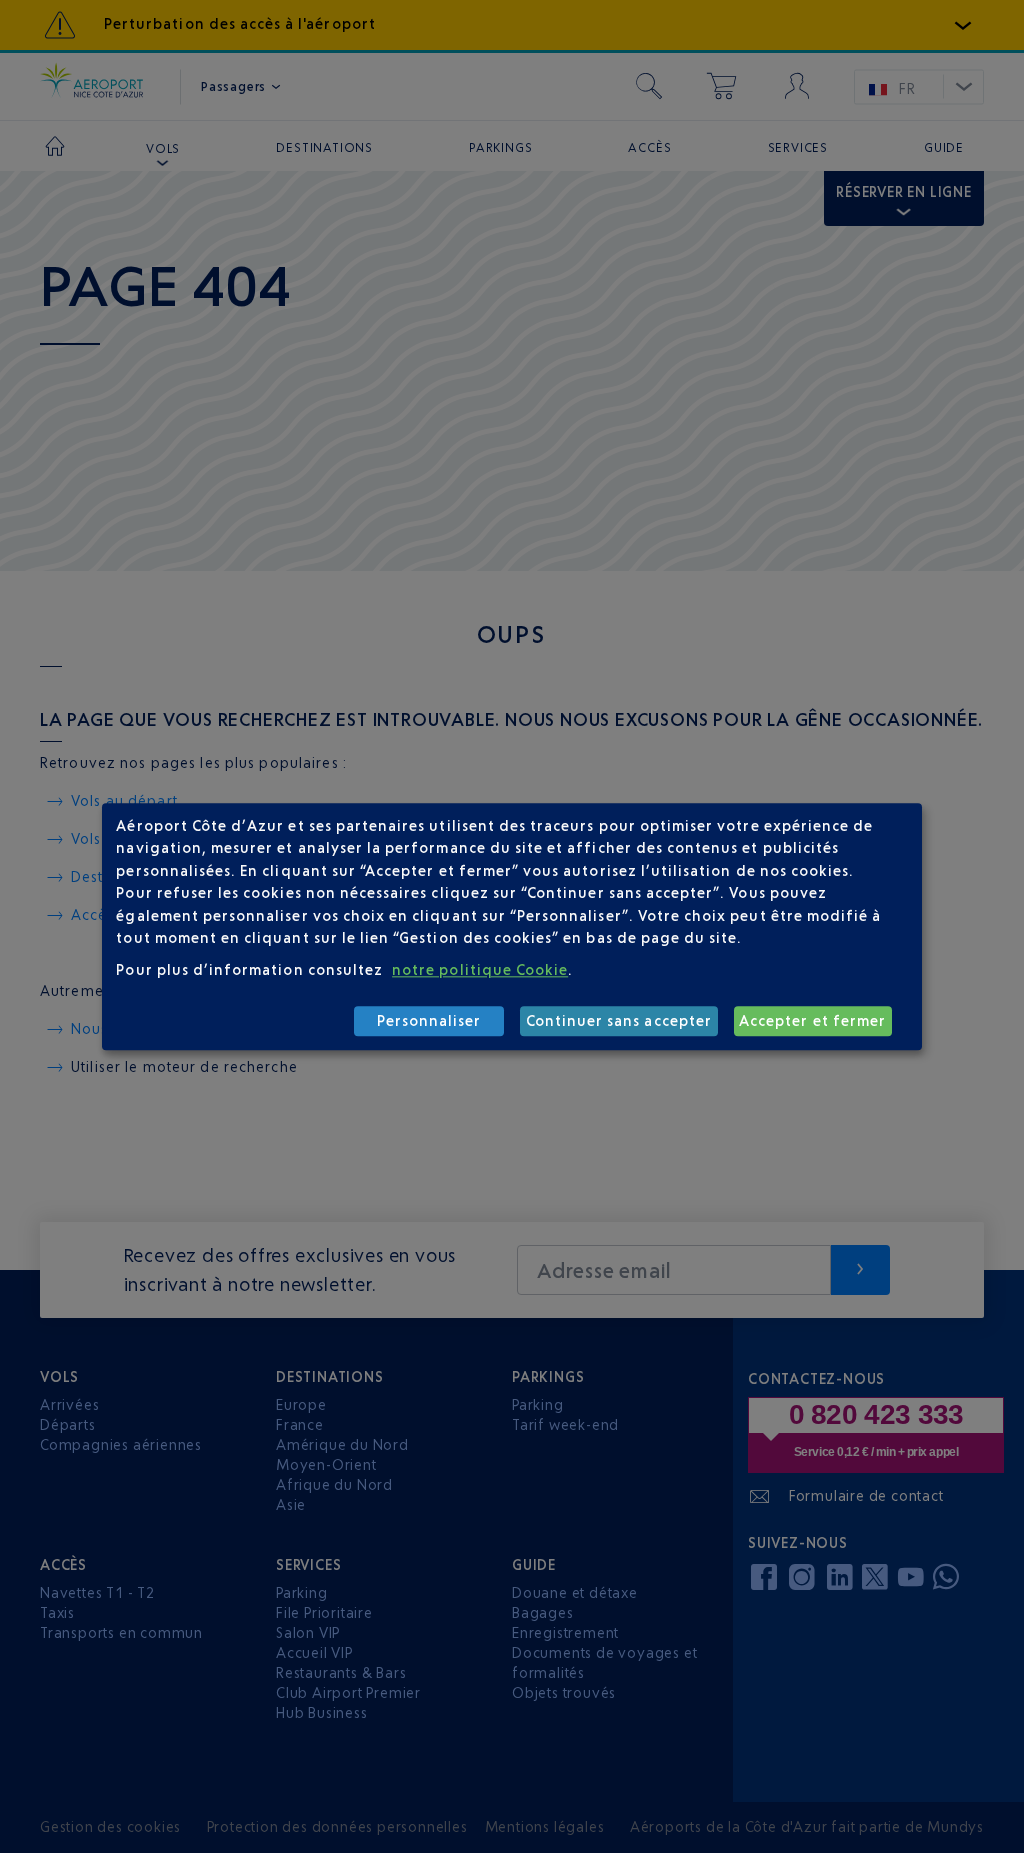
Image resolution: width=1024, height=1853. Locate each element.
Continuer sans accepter (619, 1021)
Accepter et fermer (812, 1021)
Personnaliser (429, 1021)
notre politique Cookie (480, 970)
